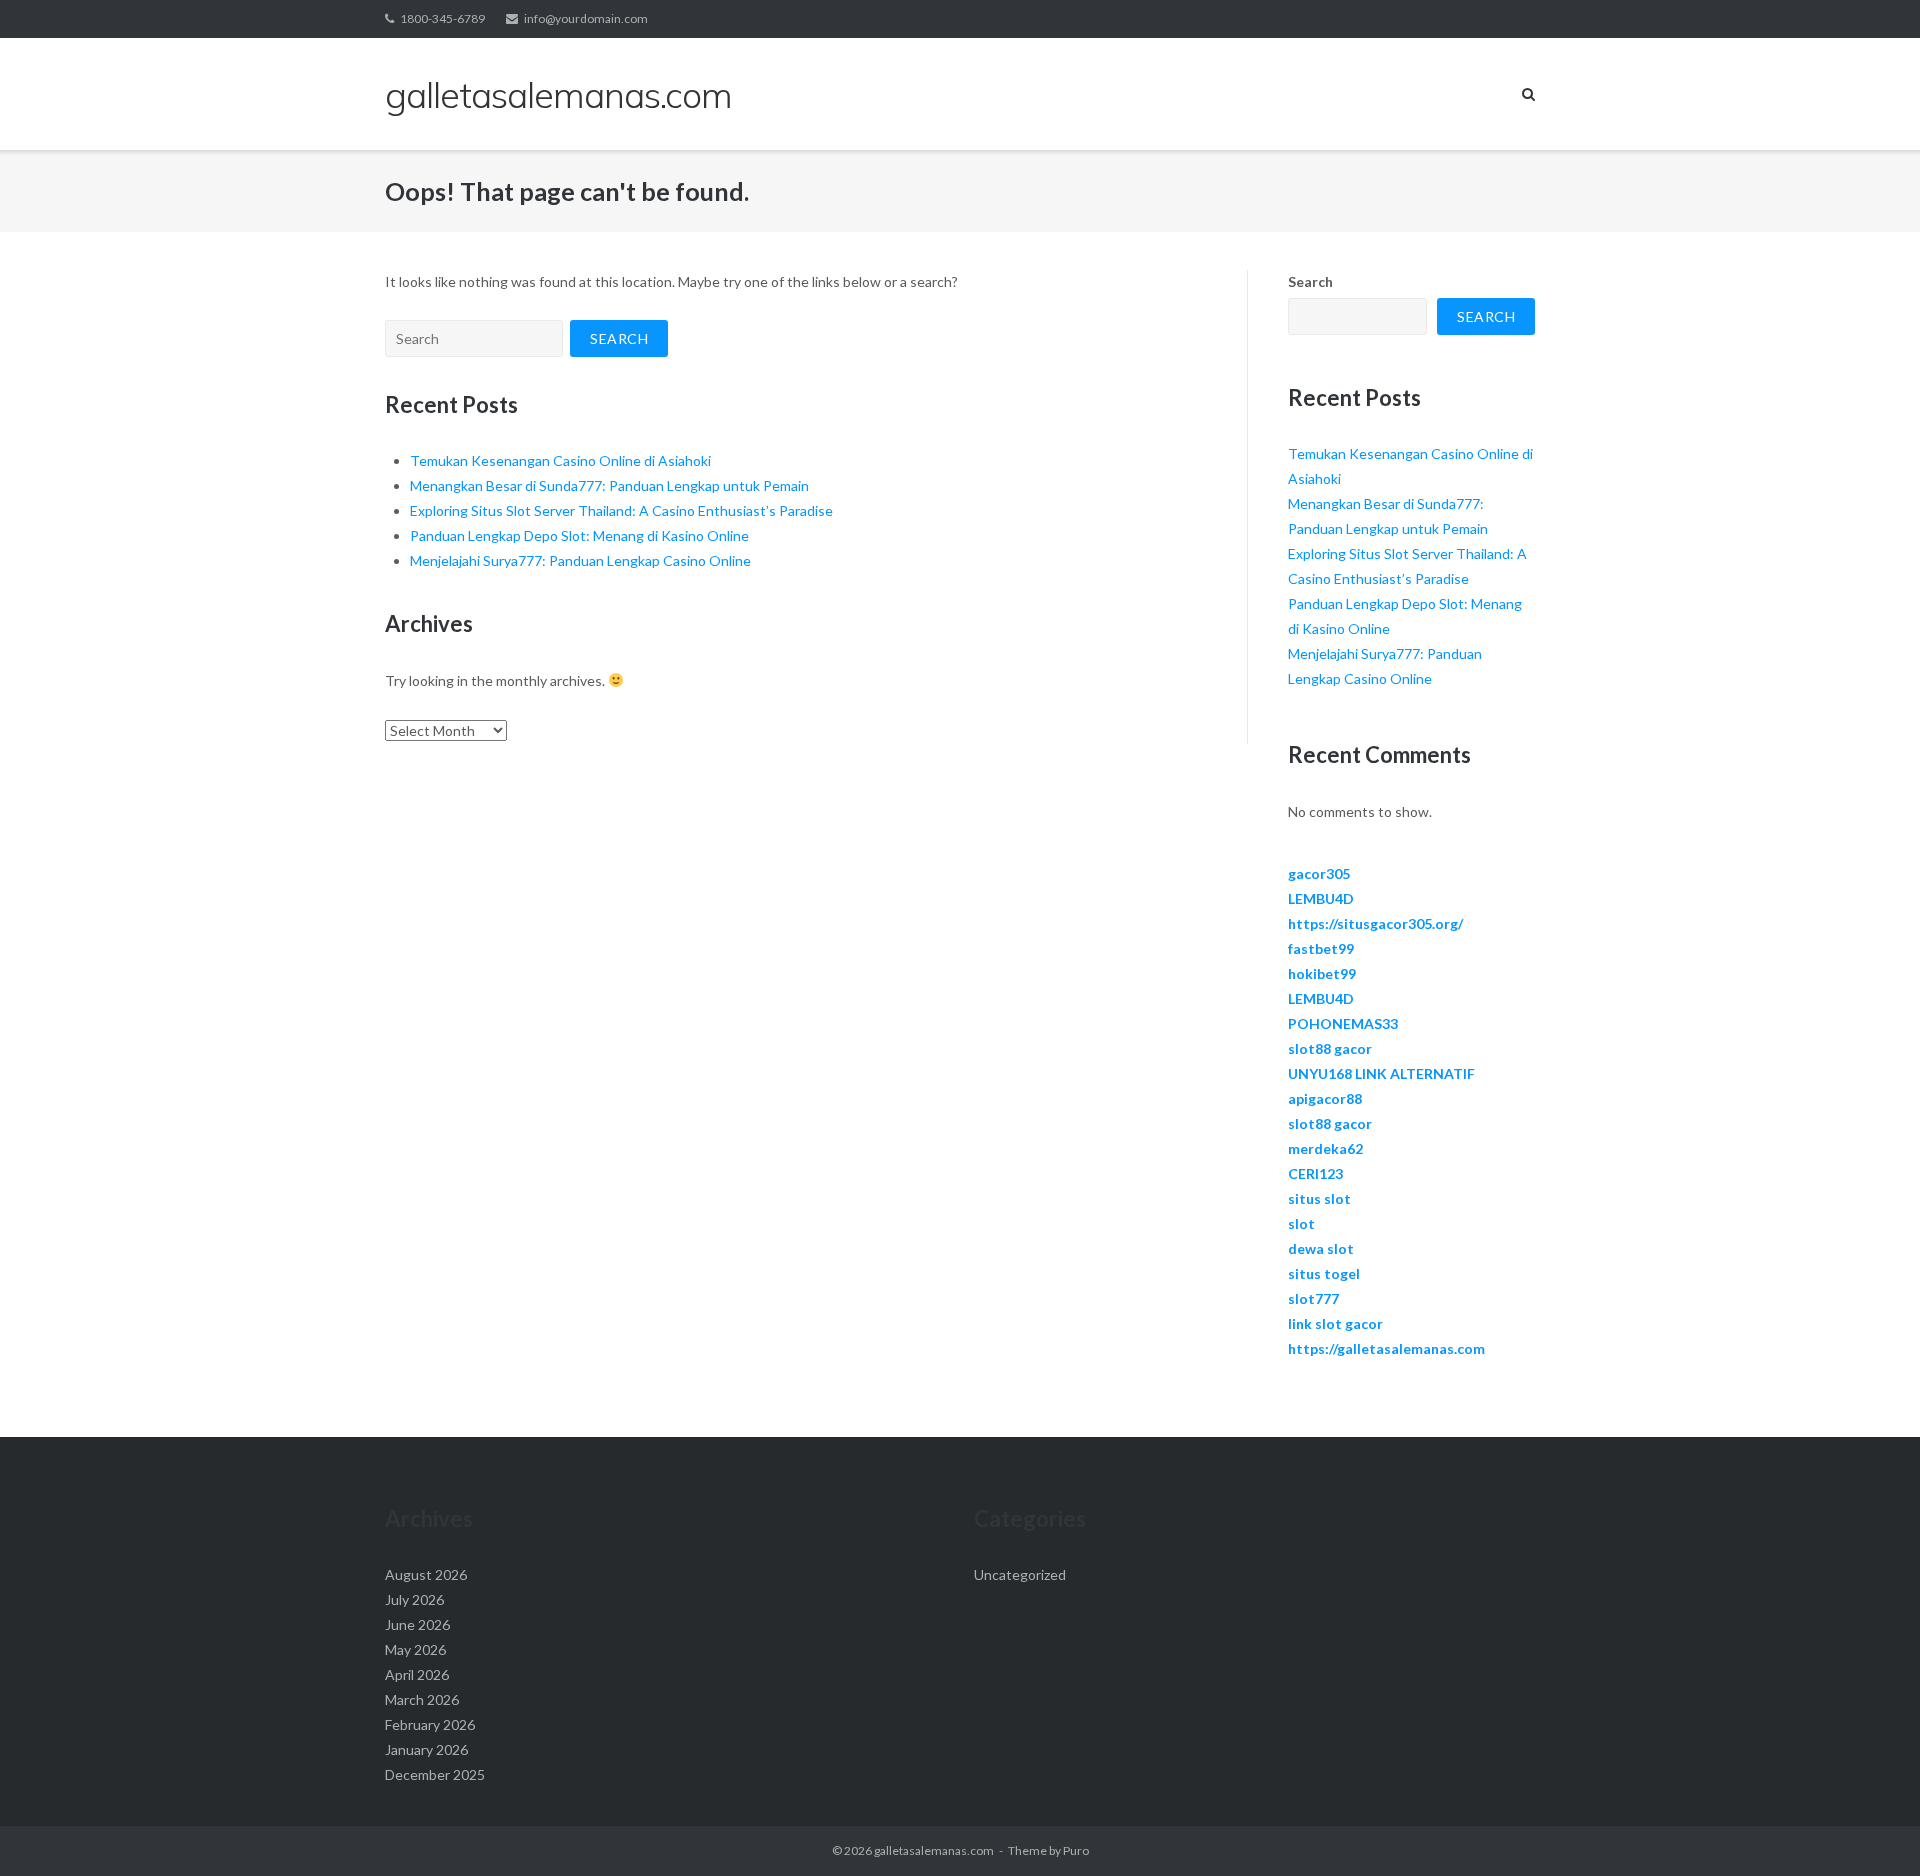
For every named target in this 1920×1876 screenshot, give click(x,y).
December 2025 (435, 1774)
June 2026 (417, 1624)
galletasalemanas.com (934, 1850)
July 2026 (414, 1599)
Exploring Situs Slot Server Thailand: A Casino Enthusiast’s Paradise (621, 510)
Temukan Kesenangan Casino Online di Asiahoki (560, 460)
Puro (1076, 1850)
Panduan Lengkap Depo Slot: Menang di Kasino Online (579, 535)
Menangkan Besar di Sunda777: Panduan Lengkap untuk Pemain (609, 485)
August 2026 (426, 1574)
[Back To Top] (1870, 1828)
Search (1310, 281)
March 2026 (422, 1699)
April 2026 (417, 1674)
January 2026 (426, 1749)
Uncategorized (1020, 1574)
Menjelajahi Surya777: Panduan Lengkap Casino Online (580, 560)
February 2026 (430, 1724)
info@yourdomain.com (586, 18)
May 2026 (415, 1649)
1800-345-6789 (442, 18)
